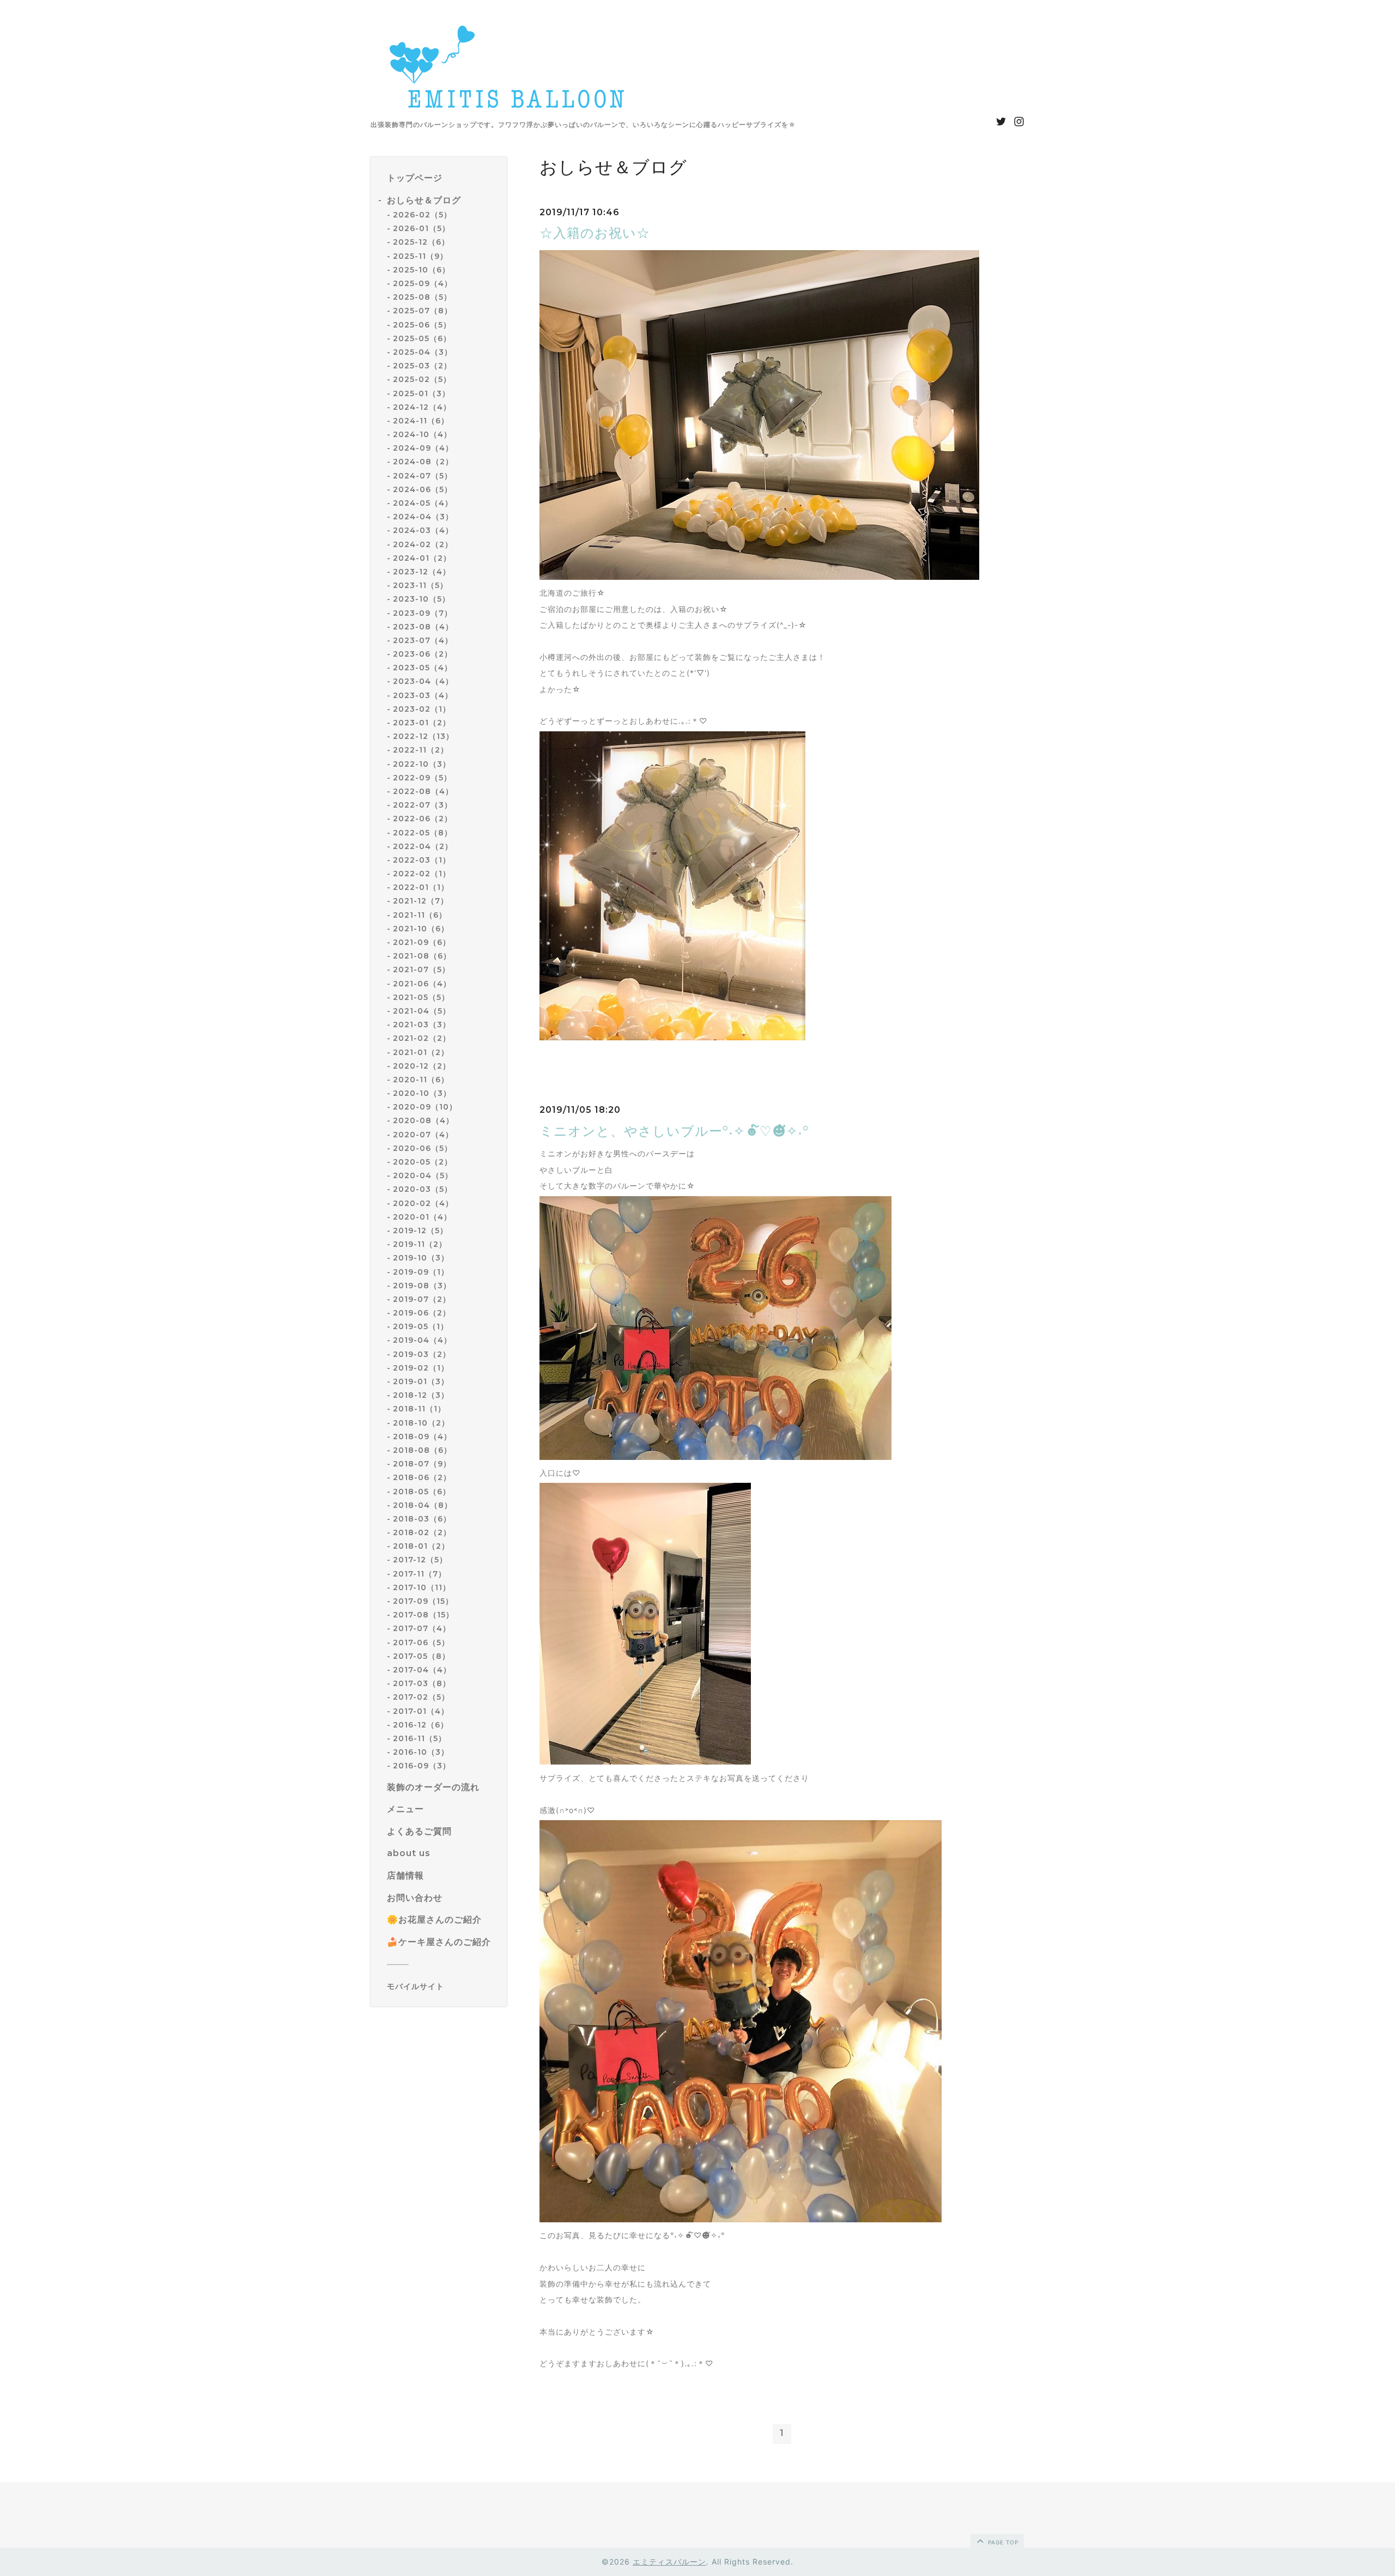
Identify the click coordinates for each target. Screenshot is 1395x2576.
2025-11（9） (420, 256)
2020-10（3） (422, 1093)
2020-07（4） (423, 1135)
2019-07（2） (422, 1299)
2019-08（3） (422, 1286)
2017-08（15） (423, 1615)
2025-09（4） (423, 283)
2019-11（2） (420, 1244)
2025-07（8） (423, 311)
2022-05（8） (423, 833)
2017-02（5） (421, 1697)
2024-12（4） (422, 407)
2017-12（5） (420, 1560)
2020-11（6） (421, 1080)
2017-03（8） (422, 1683)
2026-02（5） (422, 215)
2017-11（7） (420, 1574)
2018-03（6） (422, 1519)
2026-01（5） (421, 228)
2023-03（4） (423, 695)
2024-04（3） (423, 517)
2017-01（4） (421, 1711)
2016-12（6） (421, 1725)
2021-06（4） (422, 984)
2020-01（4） (422, 1217)
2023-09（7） (423, 613)
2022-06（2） (423, 819)
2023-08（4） (423, 627)
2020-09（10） (425, 1107)
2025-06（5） (422, 325)
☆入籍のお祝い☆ (595, 233)
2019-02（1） (421, 1368)
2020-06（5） (423, 1148)
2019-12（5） (420, 1231)
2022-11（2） (421, 750)
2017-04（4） (422, 1670)
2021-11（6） (420, 915)
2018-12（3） (421, 1395)
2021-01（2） (421, 1052)
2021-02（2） (422, 1038)
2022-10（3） (422, 764)
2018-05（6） (422, 1492)
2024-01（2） (422, 558)
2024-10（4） (422, 434)
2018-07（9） (422, 1464)
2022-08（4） (423, 791)
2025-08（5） (422, 297)
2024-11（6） (421, 421)
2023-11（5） (420, 585)
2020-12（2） (422, 1066)
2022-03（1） (422, 860)
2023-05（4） (423, 668)
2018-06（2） (422, 1477)
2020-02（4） (423, 1203)
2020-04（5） (423, 1175)
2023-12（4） (422, 572)
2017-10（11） (422, 1587)
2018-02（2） (422, 1532)
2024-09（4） (423, 448)
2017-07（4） (422, 1628)
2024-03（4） (423, 530)
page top (1002, 2542)
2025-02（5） (422, 379)
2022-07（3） (423, 805)
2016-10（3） (421, 1752)
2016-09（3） (422, 1766)
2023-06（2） (423, 654)
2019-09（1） (421, 1272)
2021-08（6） (422, 956)
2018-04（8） (423, 1505)
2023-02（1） (422, 709)
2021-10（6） (421, 929)
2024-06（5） (423, 489)
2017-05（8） (421, 1656)
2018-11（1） (419, 1409)
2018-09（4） (422, 1437)
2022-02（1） (422, 874)
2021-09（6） (422, 942)
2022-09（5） (422, 778)
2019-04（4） (422, 1341)
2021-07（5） (421, 969)
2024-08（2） (423, 462)
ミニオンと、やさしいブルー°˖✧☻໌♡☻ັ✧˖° (674, 1131)
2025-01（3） (421, 393)
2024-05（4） (423, 503)
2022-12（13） (423, 736)
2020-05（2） (423, 1162)
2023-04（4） (423, 682)
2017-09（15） (423, 1601)
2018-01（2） (421, 1546)
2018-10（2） (421, 1423)
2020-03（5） (423, 1189)
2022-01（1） (421, 887)
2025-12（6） (421, 243)
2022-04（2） (423, 846)
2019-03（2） (422, 1354)
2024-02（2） (423, 544)
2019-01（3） (421, 1381)
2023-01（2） (422, 723)
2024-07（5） (423, 476)
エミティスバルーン (669, 2562)
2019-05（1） (421, 1326)
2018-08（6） (422, 1450)
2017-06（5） (421, 1642)
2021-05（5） (421, 997)
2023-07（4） (423, 640)
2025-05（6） (422, 338)
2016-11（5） (420, 1738)
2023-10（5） (421, 599)
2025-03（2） (422, 366)
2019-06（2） (422, 1313)
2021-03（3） (422, 1025)
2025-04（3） (423, 352)
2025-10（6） (421, 270)
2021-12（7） (421, 901)
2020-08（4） (423, 1121)
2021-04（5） (422, 1011)
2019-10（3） (421, 1258)
